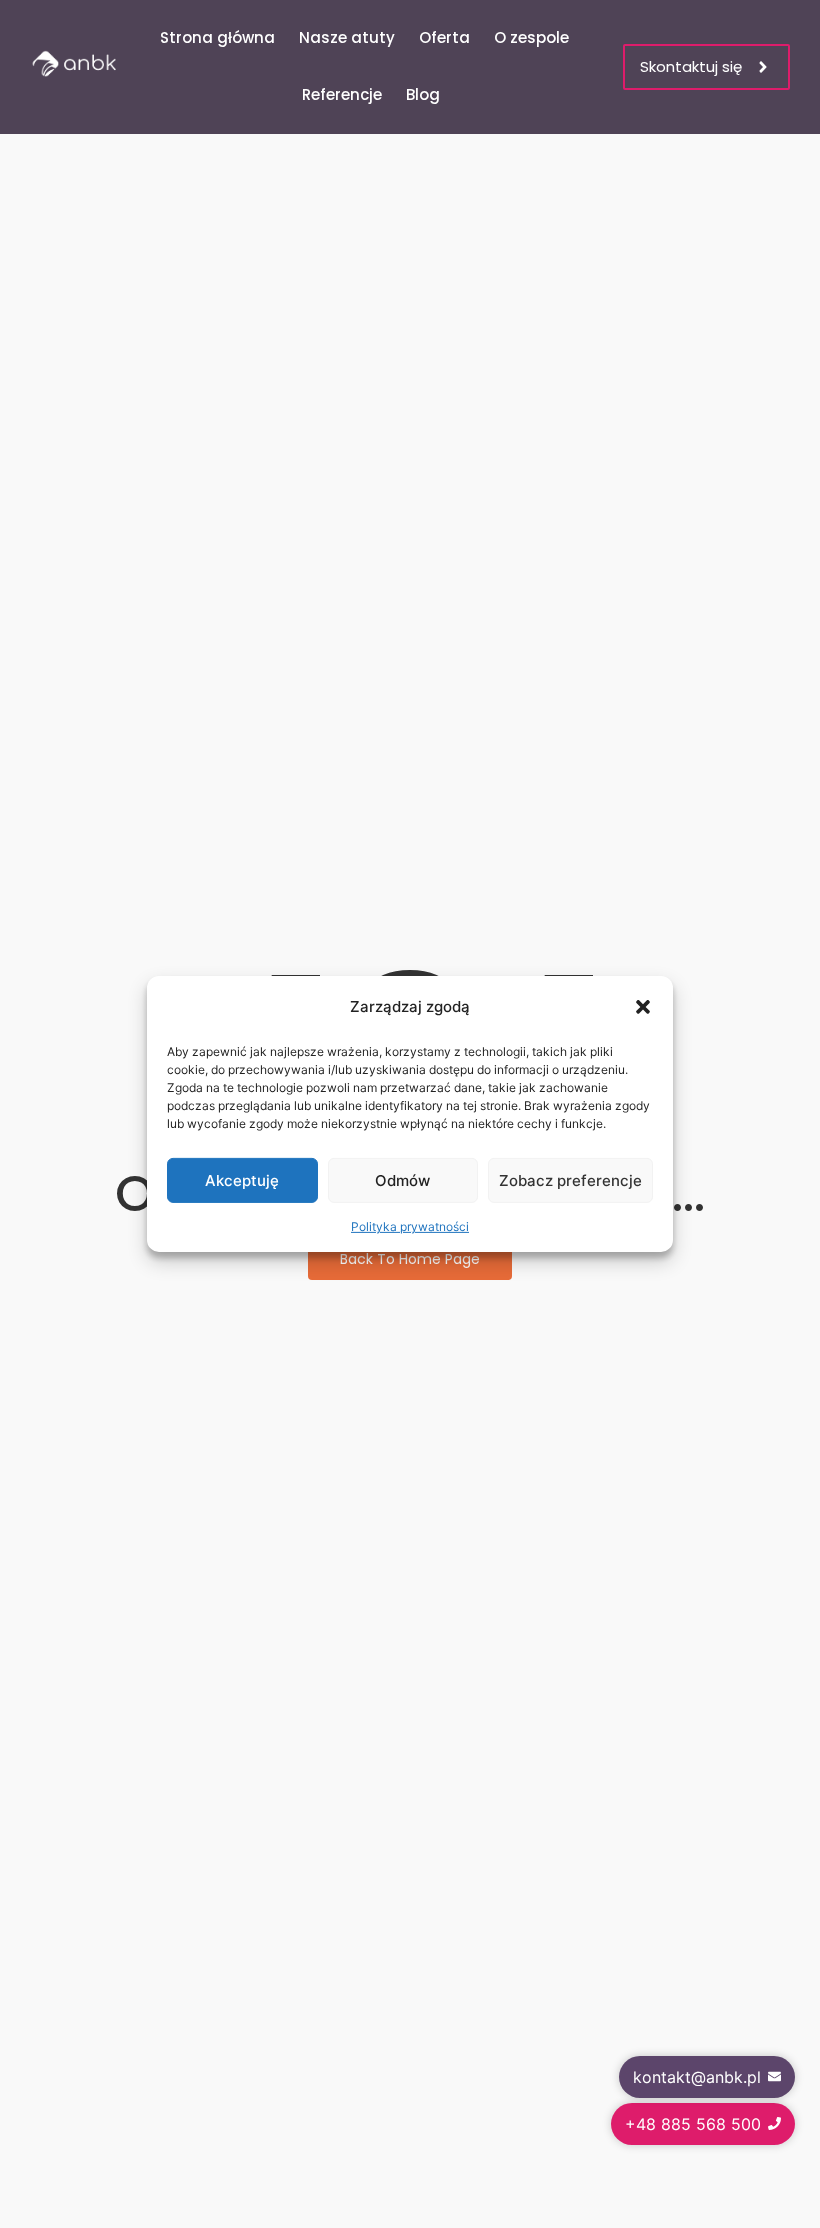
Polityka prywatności (410, 1226)
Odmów (402, 1180)
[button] (643, 1007)
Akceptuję (242, 1180)
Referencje (342, 94)
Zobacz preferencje (570, 1180)
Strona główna (217, 37)
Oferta (444, 37)
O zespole (531, 37)
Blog (423, 94)
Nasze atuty (347, 37)
